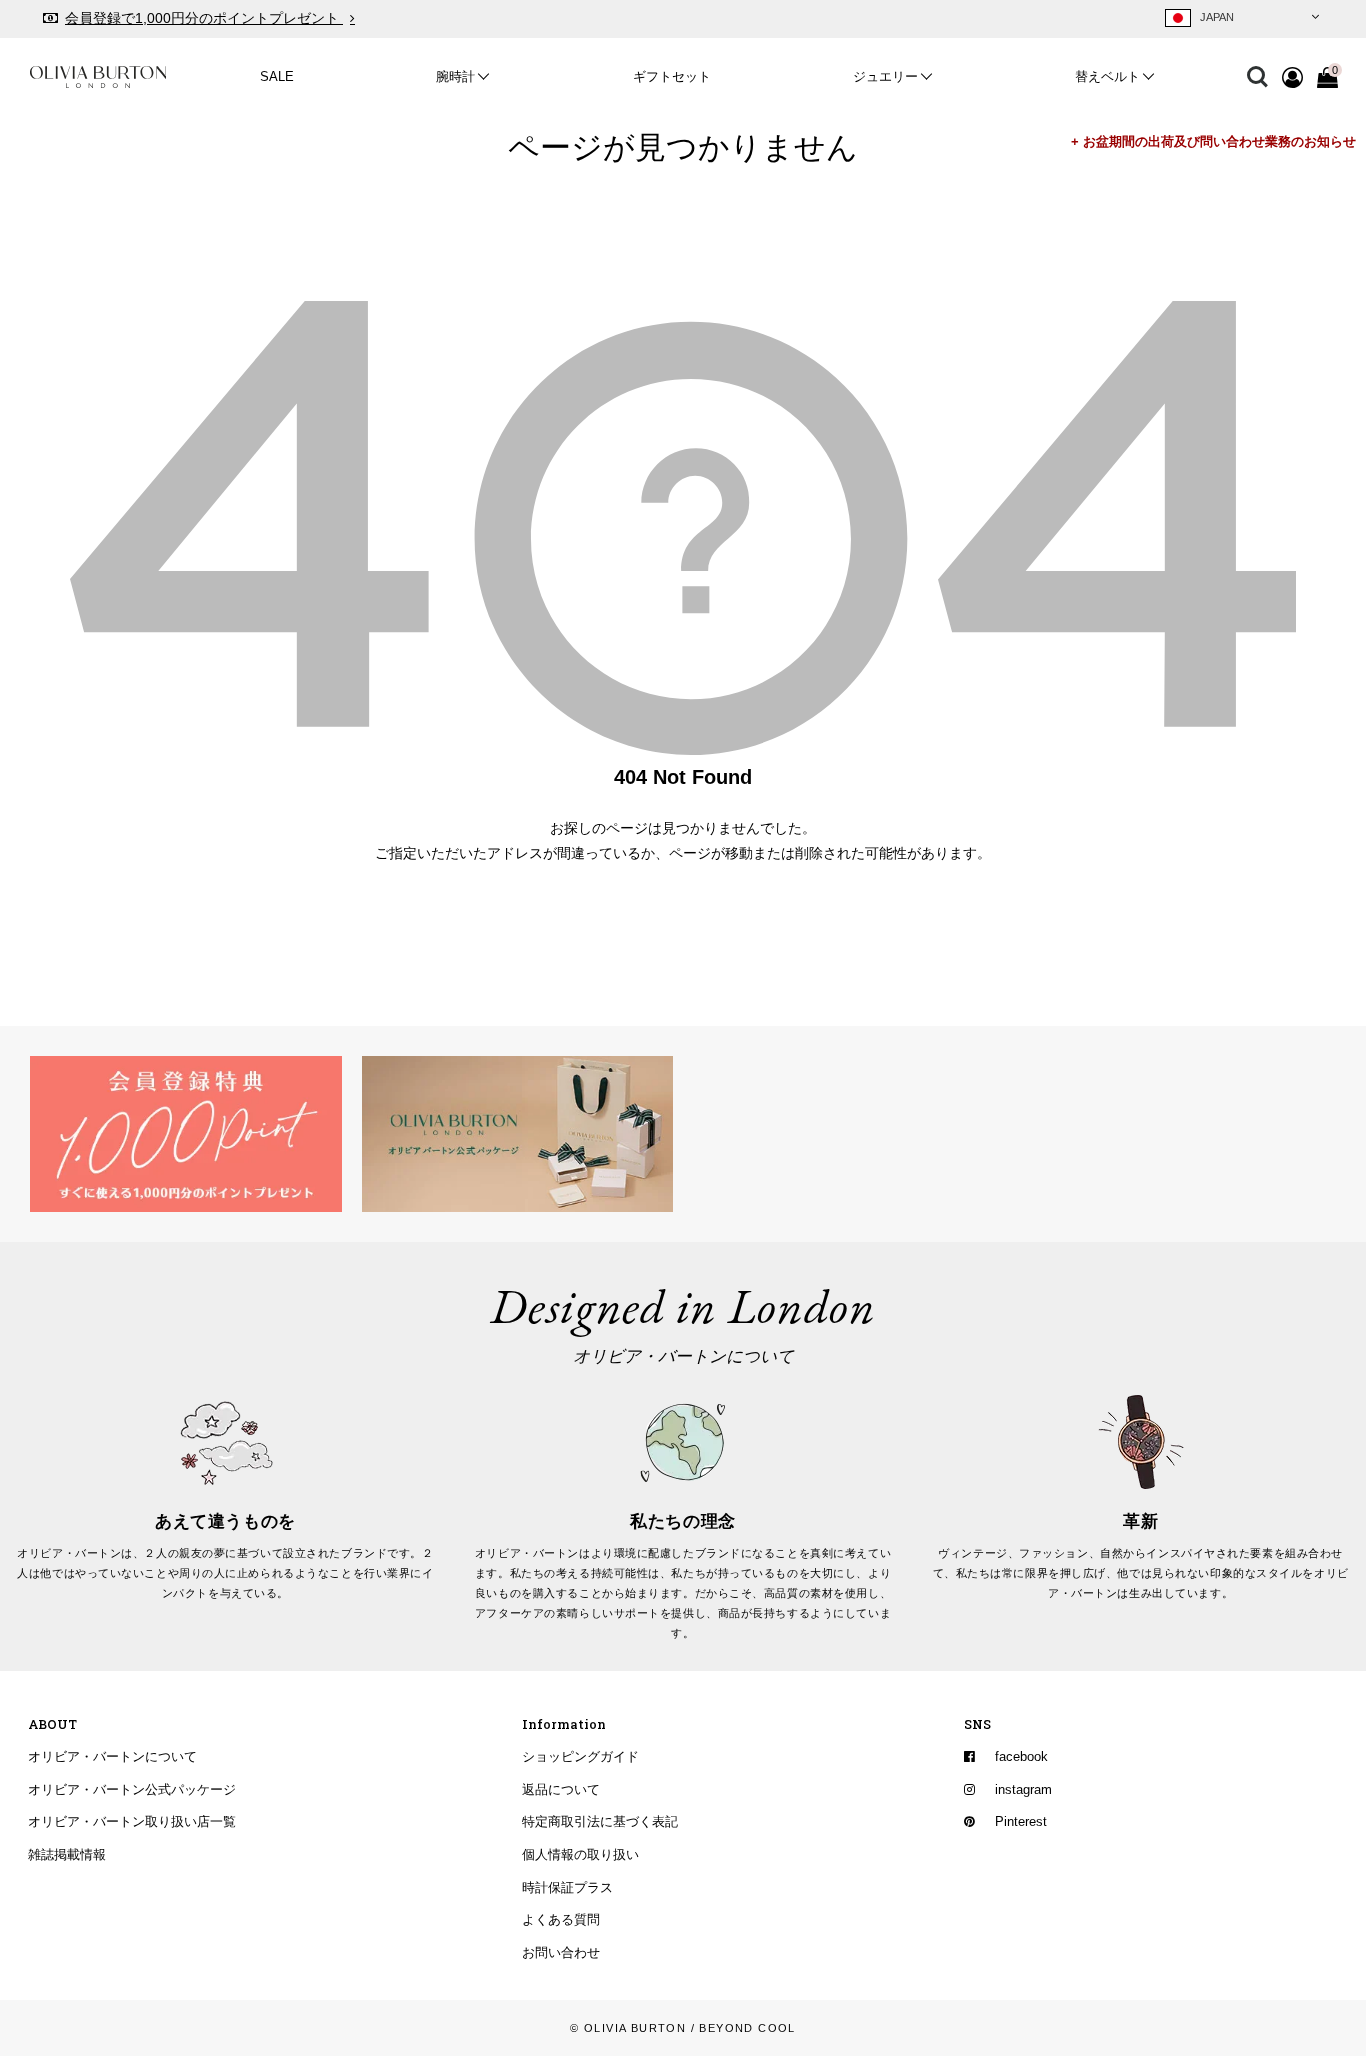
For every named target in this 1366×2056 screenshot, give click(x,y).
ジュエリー (885, 77)
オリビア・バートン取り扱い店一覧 (132, 1823)
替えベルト (1107, 77)
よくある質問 (561, 1921)
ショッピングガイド (580, 1757)
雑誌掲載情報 (67, 1855)
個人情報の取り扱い (580, 1855)
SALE (277, 77)
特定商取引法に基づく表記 (600, 1823)
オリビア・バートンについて (112, 1757)
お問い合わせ (561, 1953)
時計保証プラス (567, 1888)
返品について (561, 1790)
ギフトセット (672, 77)
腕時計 (455, 77)
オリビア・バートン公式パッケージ (132, 1790)
